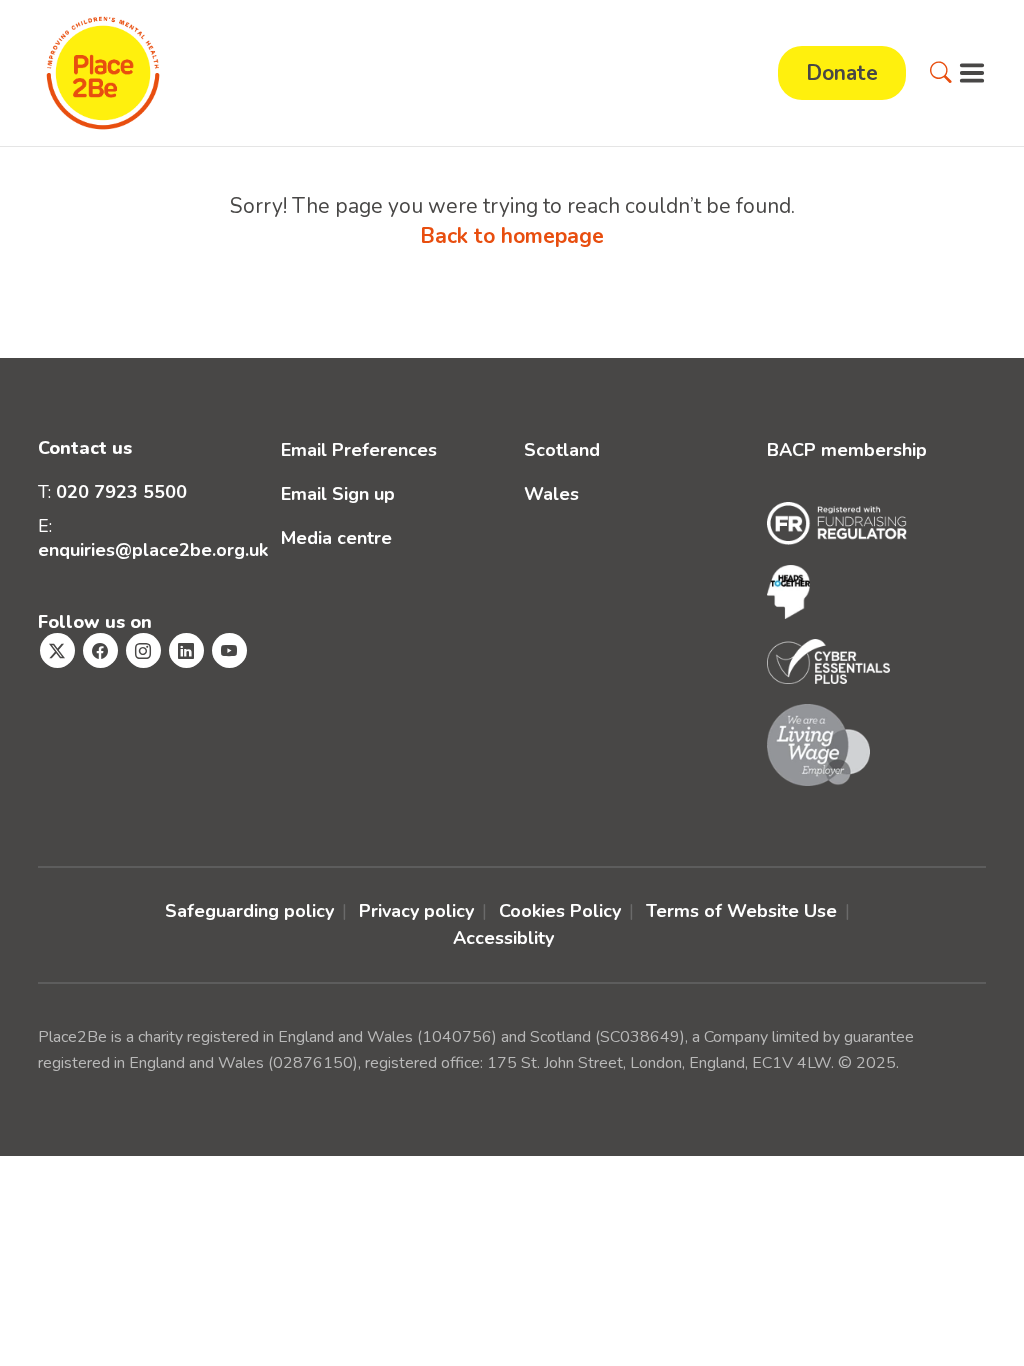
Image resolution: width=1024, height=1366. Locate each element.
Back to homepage (512, 236)
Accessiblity (503, 938)
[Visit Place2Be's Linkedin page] (186, 650)
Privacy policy (416, 911)
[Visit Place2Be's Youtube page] (229, 650)
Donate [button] (842, 73)
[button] (941, 73)
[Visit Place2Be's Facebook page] (100, 650)
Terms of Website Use (741, 911)
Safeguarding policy (249, 911)
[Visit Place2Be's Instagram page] (143, 650)
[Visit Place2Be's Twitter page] (57, 650)
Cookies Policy (560, 911)
